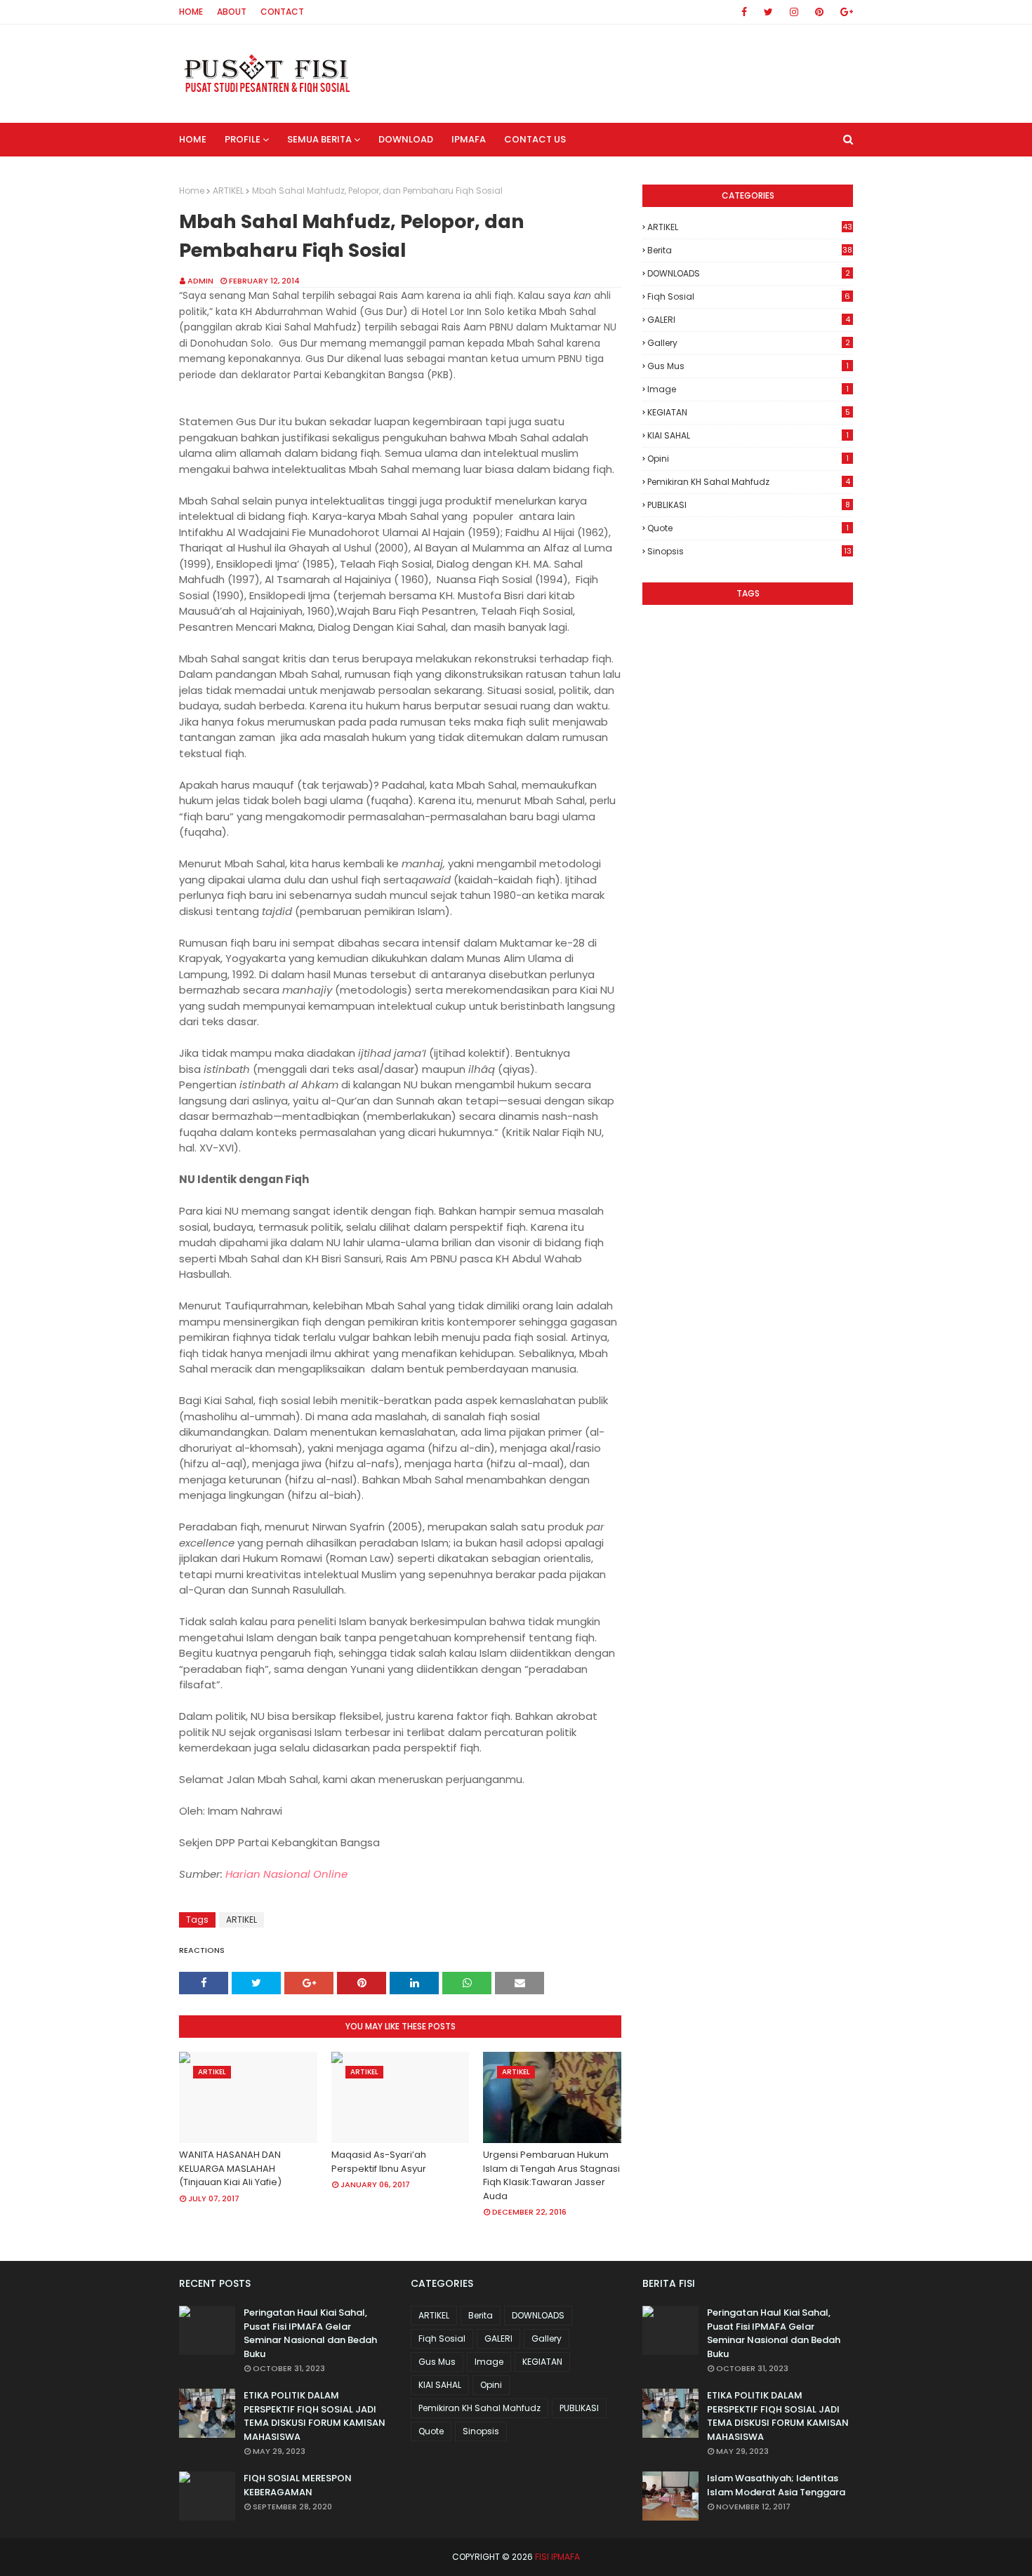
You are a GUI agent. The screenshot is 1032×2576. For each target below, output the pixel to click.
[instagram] (794, 12)
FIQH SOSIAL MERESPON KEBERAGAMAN (298, 2485)
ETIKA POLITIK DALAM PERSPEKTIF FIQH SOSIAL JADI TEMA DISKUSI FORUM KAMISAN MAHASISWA (315, 2416)
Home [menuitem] (193, 139)
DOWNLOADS (749, 273)
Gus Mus (748, 366)
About (232, 12)
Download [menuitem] (406, 139)
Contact (282, 12)
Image (748, 389)
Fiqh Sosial (749, 296)
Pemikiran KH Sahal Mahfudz (749, 482)
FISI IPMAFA (557, 2557)
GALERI (749, 320)
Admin (200, 281)
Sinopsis (749, 551)
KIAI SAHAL (748, 435)
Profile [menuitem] (243, 139)
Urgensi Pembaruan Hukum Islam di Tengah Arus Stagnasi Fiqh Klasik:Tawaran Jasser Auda (551, 2175)
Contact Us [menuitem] (535, 139)
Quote (748, 528)
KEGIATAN (749, 412)
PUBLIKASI (749, 505)
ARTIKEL (228, 191)
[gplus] (844, 12)
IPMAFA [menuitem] (469, 139)
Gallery (749, 343)
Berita (750, 250)
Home (191, 12)
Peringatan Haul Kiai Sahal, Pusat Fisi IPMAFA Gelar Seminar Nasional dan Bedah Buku (310, 2333)
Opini (748, 459)
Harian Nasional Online (286, 1874)
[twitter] (768, 12)
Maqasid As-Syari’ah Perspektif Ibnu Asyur (379, 2162)
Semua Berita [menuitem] (319, 139)
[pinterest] (819, 12)
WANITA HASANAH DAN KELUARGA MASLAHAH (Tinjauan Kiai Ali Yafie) (230, 2168)
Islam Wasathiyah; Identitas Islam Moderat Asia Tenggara (776, 2485)
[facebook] (744, 12)
